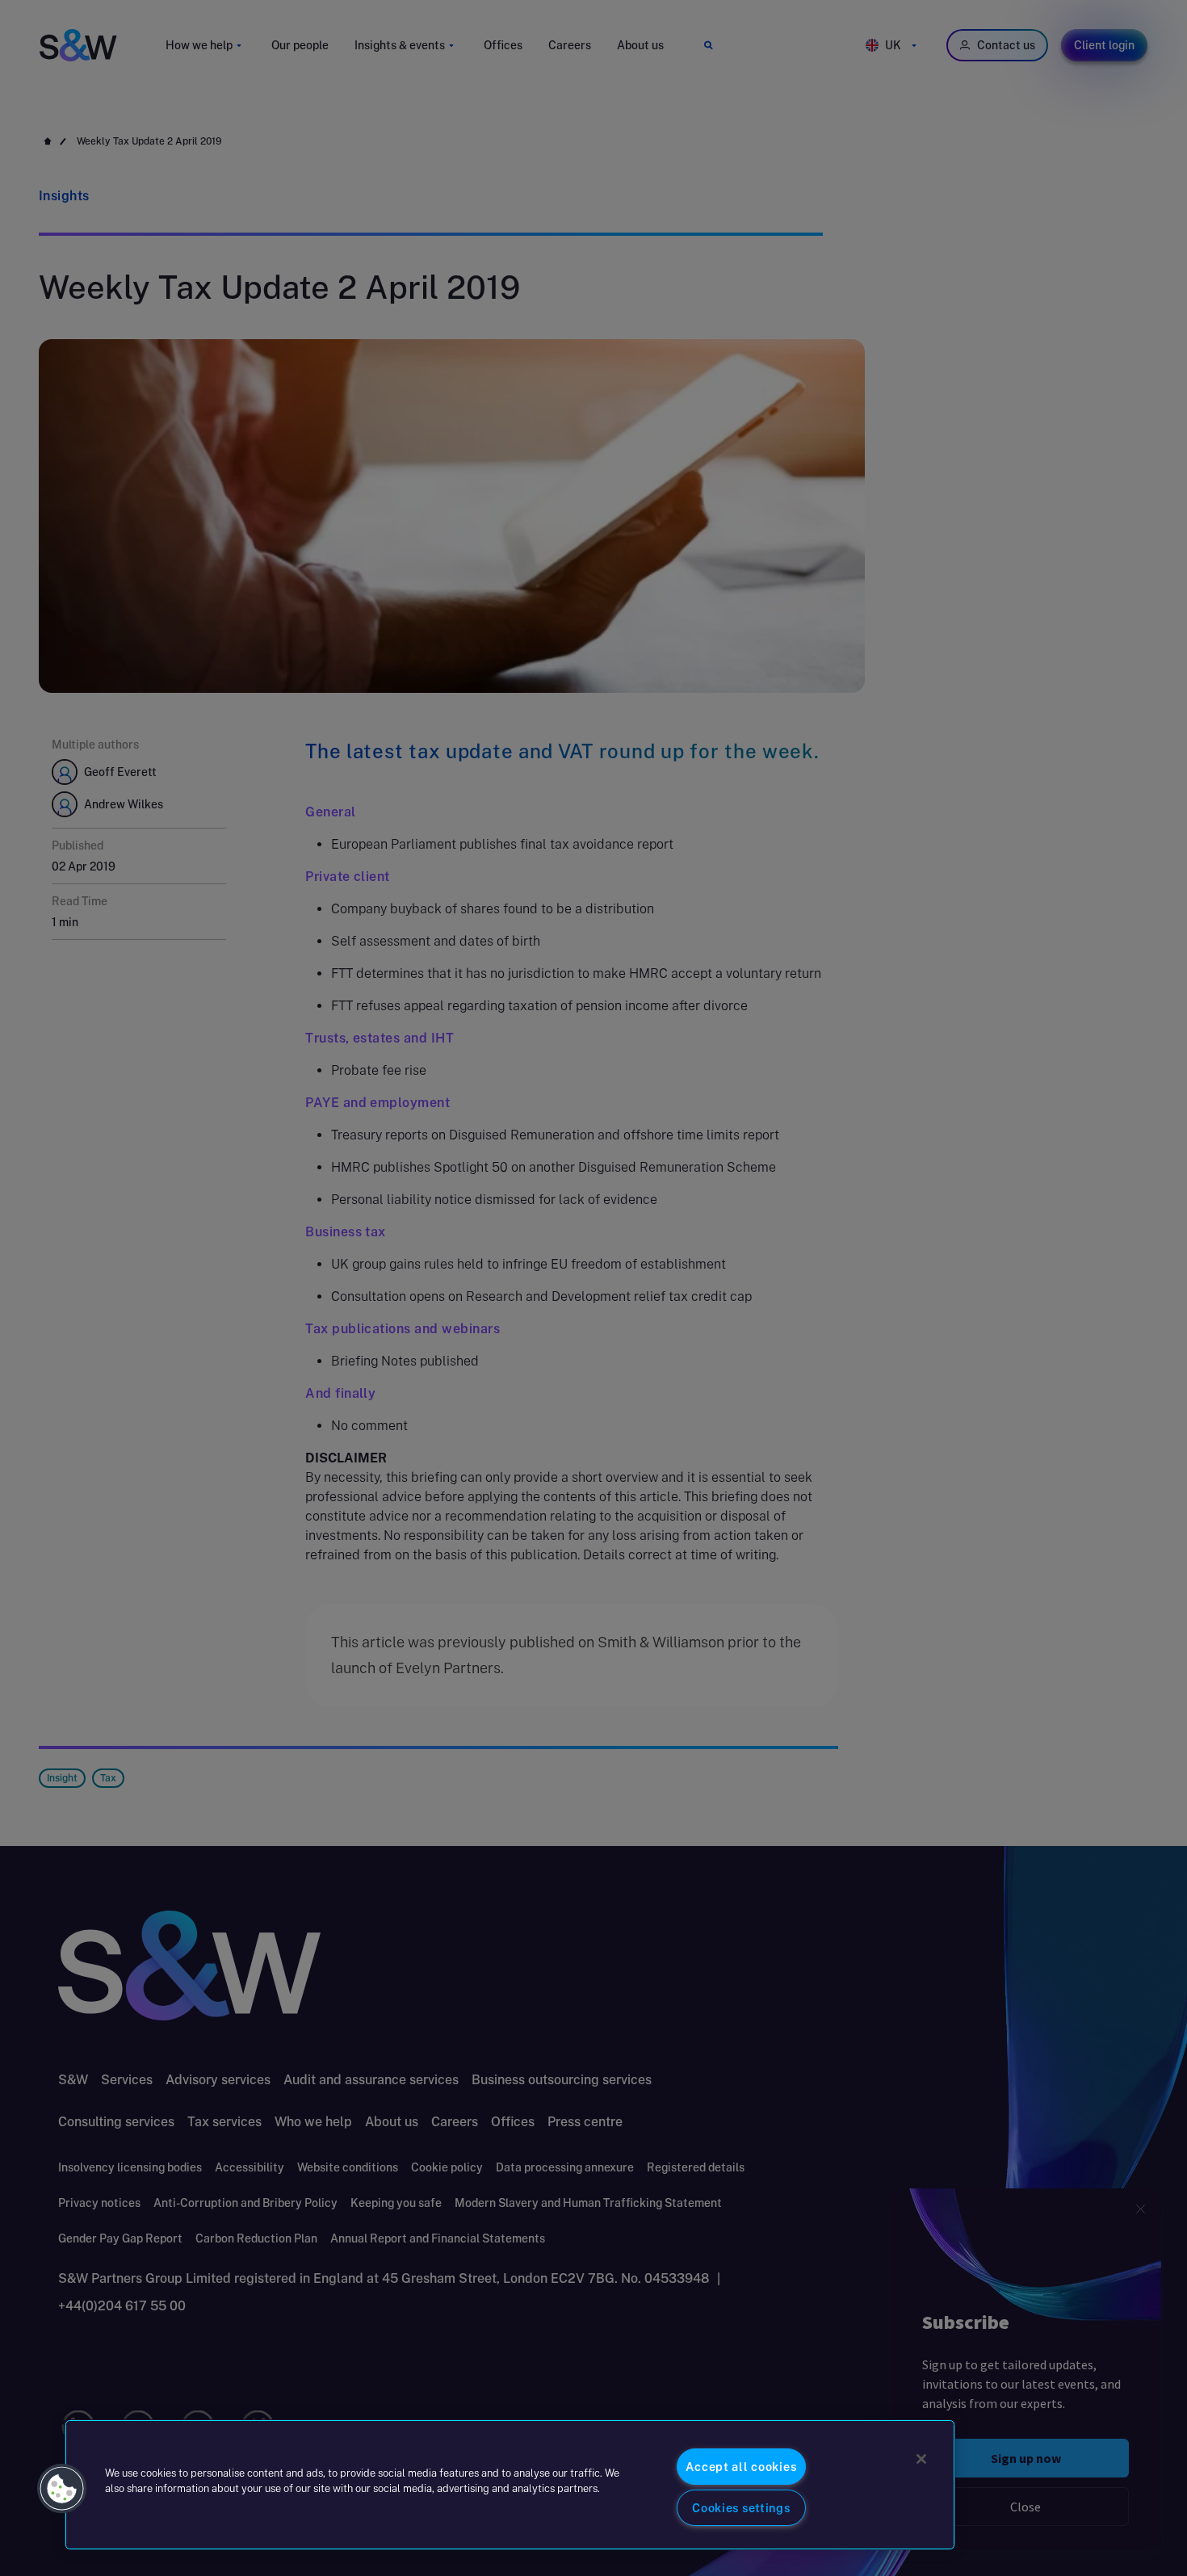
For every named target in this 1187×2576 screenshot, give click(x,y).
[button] (62, 2489)
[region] (510, 2485)
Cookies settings (741, 2508)
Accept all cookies (741, 2467)
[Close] (921, 2459)
